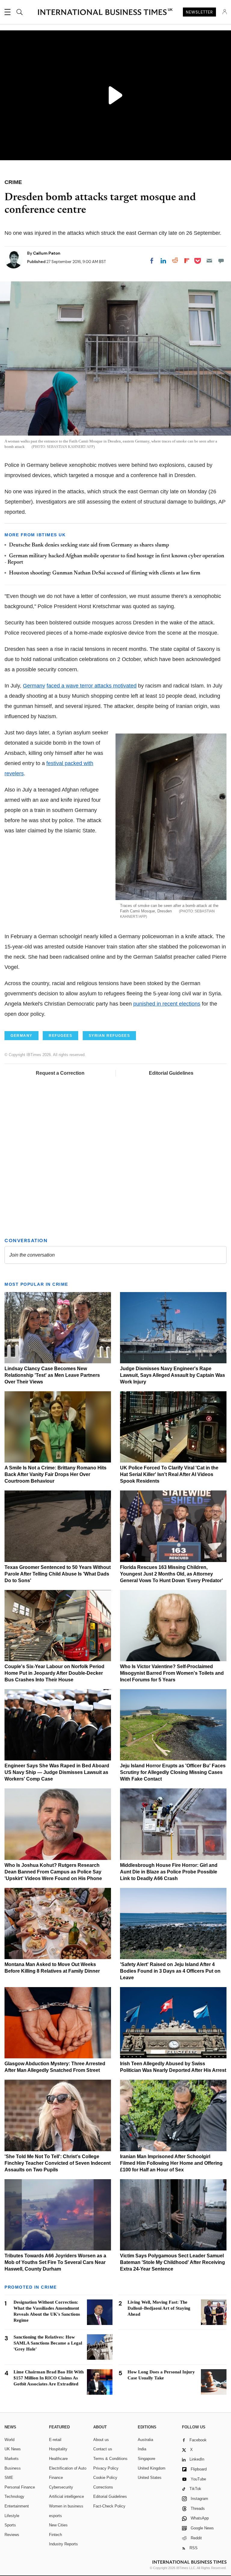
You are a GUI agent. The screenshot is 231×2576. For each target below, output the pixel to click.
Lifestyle (12, 2516)
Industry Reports (63, 2544)
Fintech (55, 2535)
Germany (34, 686)
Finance (56, 2478)
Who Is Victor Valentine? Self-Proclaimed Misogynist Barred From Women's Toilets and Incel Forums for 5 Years (172, 1673)
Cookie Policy (105, 2478)
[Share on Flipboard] (187, 261)
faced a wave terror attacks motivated (92, 686)
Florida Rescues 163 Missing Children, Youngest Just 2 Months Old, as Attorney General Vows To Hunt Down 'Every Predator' (171, 1574)
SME (9, 2478)
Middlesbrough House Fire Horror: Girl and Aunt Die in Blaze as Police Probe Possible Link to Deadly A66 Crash (169, 1872)
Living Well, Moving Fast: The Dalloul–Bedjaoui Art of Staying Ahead (159, 2308)
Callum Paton (47, 253)
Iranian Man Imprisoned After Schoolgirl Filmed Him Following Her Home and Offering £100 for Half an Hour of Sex (171, 2163)
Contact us (103, 2449)
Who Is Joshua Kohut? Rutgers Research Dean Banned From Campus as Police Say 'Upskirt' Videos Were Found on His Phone (53, 1872)
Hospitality (58, 2449)
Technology (14, 2496)
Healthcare (58, 2459)
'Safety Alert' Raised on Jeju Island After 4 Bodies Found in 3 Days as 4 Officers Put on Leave (170, 1971)
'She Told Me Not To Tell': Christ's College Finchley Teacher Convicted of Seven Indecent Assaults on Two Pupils (58, 2163)
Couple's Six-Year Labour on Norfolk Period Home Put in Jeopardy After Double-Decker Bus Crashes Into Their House (54, 1673)
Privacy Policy (106, 2468)
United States (150, 2478)
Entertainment (17, 2506)
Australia (145, 2440)
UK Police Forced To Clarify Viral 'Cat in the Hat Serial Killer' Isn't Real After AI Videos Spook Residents (169, 1474)
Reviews (12, 2535)
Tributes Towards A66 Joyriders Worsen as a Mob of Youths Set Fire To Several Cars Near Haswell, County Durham (55, 2262)
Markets (12, 2459)
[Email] (209, 261)
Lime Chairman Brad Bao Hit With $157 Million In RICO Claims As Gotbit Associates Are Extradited (49, 2378)
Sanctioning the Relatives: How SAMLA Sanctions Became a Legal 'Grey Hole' (48, 2343)
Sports (10, 2525)
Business (13, 2468)
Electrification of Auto (68, 2468)
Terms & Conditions (110, 2459)
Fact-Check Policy (109, 2506)
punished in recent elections (167, 1004)
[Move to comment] (221, 261)
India (142, 2449)
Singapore (146, 2459)
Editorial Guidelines (171, 1073)
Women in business (66, 2506)
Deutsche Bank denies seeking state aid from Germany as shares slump (89, 545)
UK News (13, 2449)
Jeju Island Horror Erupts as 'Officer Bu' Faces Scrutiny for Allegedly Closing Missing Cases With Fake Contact (173, 1772)
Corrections (103, 2487)
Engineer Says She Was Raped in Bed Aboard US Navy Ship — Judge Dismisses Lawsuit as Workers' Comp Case (57, 1772)
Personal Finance (20, 2487)
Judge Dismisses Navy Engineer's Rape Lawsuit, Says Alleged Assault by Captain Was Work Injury (172, 1375)
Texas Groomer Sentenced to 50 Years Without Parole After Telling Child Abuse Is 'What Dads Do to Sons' (58, 1574)
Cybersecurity (61, 2487)
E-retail (55, 2440)
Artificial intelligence (66, 2496)
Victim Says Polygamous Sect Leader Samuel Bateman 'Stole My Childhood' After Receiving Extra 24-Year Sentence (172, 2262)
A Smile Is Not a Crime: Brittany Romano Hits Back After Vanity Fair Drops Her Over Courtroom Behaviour (55, 1474)
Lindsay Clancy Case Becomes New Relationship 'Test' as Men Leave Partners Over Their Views (52, 1375)
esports (55, 2516)
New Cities (58, 2525)
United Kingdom (152, 2468)
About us (101, 2440)
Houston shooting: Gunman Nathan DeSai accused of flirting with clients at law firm (105, 573)
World (9, 2440)
